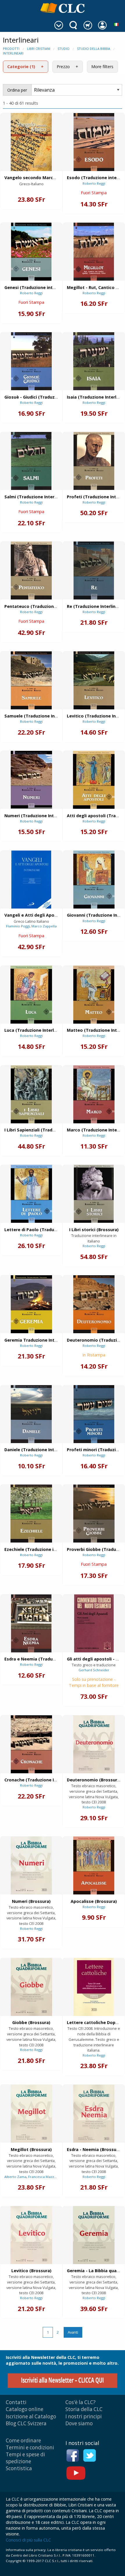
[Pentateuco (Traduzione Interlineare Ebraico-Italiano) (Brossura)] (31, 571)
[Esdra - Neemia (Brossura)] (94, 2114)
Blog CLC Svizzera (26, 2423)
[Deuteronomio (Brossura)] (94, 1744)
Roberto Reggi (94, 183)
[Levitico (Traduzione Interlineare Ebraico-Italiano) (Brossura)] (94, 680)
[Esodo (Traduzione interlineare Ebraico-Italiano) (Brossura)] (94, 142)
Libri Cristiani (39, 49)
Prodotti (11, 49)
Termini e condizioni (30, 2447)
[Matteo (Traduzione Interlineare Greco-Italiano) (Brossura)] (94, 995)
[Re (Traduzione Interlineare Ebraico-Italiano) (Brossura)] (94, 571)
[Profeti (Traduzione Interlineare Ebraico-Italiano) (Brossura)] (94, 461)
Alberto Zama (15, 2177)
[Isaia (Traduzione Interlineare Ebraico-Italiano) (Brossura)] (94, 361)
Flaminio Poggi (18, 926)
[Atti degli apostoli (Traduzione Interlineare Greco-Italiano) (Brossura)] (94, 780)
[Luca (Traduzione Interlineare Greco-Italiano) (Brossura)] (31, 995)
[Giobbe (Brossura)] (31, 1987)
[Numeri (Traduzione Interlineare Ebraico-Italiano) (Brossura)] (31, 780)
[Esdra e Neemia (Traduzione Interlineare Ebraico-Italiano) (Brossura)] (31, 1623)
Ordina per (17, 90)
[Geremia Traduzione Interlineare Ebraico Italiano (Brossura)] (31, 1304)
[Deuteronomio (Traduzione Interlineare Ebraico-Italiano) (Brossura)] (94, 1304)
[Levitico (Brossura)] (31, 2235)
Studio (64, 49)
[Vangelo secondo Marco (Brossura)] (31, 142)
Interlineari (13, 53)
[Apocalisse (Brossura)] (94, 1865)
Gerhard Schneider (94, 1670)
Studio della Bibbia (94, 49)
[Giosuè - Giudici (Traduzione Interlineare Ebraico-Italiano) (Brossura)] (31, 361)
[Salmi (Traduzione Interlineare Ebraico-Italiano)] (31, 461)
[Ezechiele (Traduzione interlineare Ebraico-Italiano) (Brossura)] (31, 1514)
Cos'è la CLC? (81, 2402)
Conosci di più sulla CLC (28, 2540)
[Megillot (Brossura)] (31, 2114)
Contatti (16, 2402)
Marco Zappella (44, 926)
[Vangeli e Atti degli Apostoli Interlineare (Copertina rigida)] (31, 880)
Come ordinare (23, 2440)
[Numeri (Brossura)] (31, 1865)
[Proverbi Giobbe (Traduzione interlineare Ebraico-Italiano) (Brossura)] (94, 1514)
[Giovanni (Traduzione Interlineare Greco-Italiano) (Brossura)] (94, 880)
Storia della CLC (84, 2409)
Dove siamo (79, 2423)
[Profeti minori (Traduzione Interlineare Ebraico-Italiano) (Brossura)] (94, 1414)
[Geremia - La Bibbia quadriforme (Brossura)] (94, 2235)
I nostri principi (84, 2416)
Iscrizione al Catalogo (31, 2416)
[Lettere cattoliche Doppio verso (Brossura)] (94, 1987)
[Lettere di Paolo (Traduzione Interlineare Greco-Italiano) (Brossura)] (31, 1194)
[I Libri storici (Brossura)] (94, 1194)
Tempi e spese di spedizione (25, 2458)
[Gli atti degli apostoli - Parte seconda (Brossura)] (94, 1623)
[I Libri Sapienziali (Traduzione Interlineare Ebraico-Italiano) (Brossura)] (31, 1094)
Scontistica (19, 2468)
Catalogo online (25, 2409)
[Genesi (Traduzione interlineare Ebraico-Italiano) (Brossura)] (31, 252)
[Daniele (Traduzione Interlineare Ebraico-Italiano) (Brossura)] (31, 1414)
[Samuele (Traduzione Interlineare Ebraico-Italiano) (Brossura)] (31, 680)
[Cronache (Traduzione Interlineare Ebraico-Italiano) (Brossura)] (31, 1744)
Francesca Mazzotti (44, 2177)
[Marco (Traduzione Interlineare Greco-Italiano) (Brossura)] (94, 1094)
